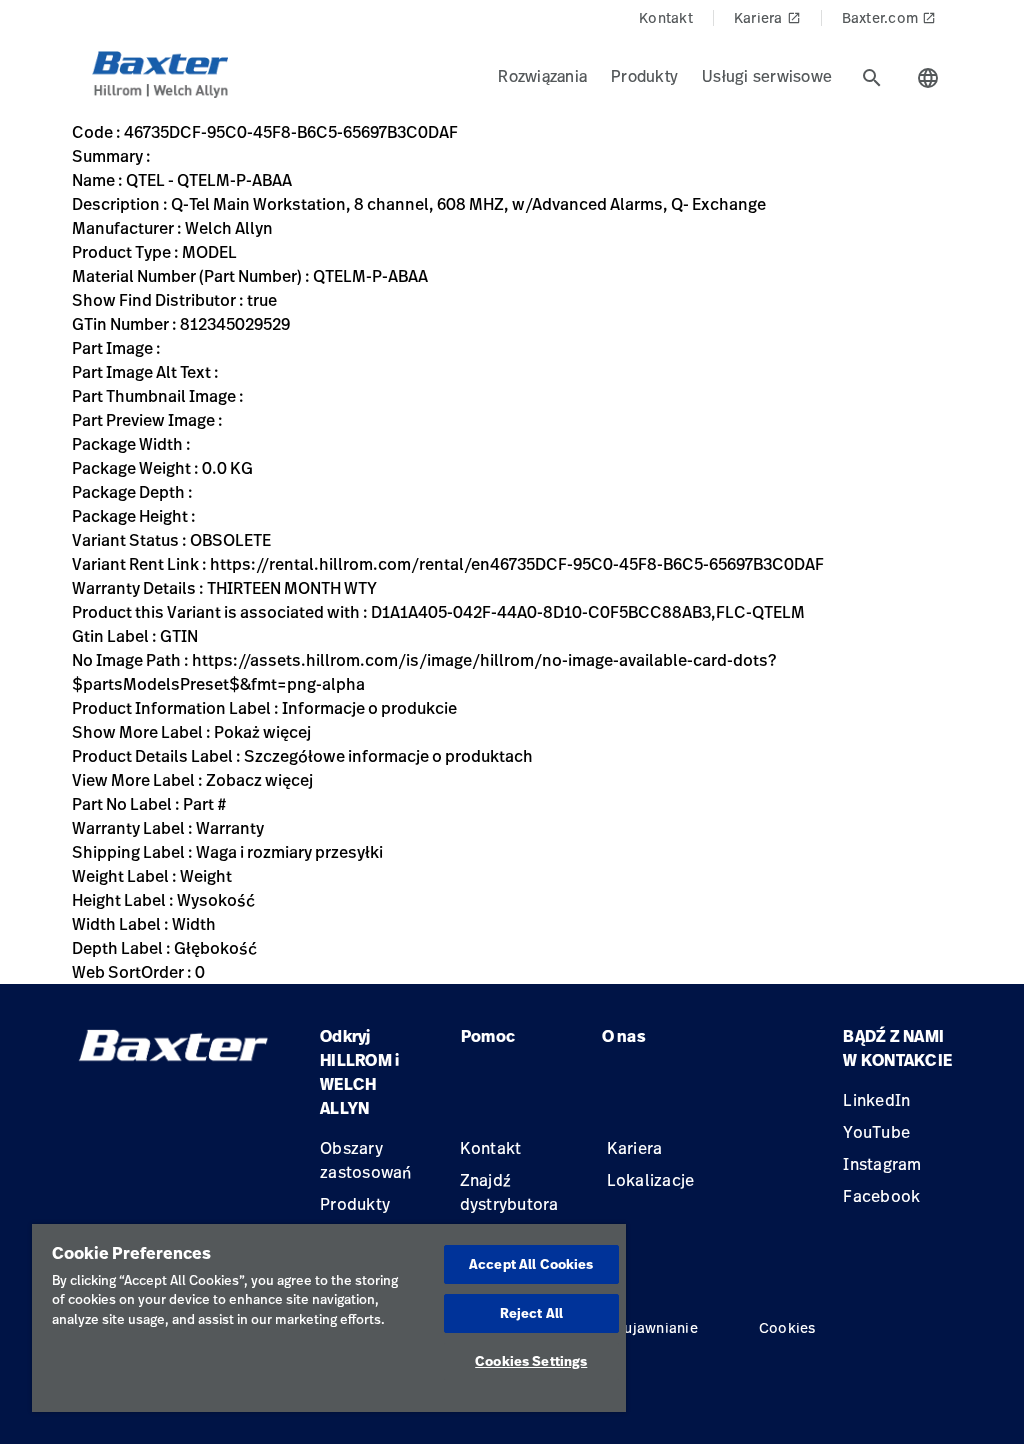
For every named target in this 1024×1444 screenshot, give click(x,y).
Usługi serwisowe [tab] (767, 76)
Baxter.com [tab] (889, 17)
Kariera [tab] (767, 17)
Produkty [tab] (644, 76)
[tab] (872, 78)
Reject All (531, 1313)
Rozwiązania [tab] (542, 76)
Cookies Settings (531, 1361)
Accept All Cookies (531, 1264)
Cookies (787, 1327)
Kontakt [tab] (666, 17)
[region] (329, 1318)
